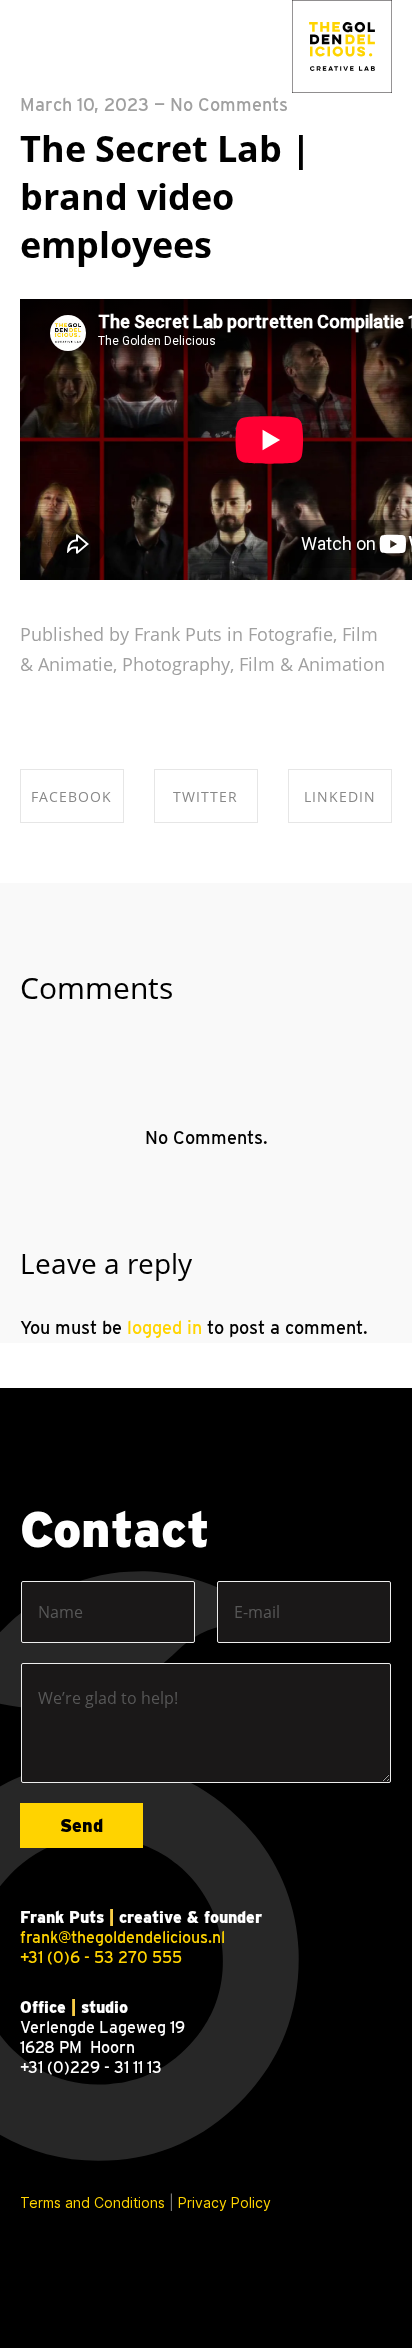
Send (81, 1825)
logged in (164, 1327)
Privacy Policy (224, 2202)
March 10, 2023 (84, 104)
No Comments (229, 104)
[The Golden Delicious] (342, 47)
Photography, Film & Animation (253, 664)
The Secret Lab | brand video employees (165, 196)
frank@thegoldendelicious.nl (122, 1937)
